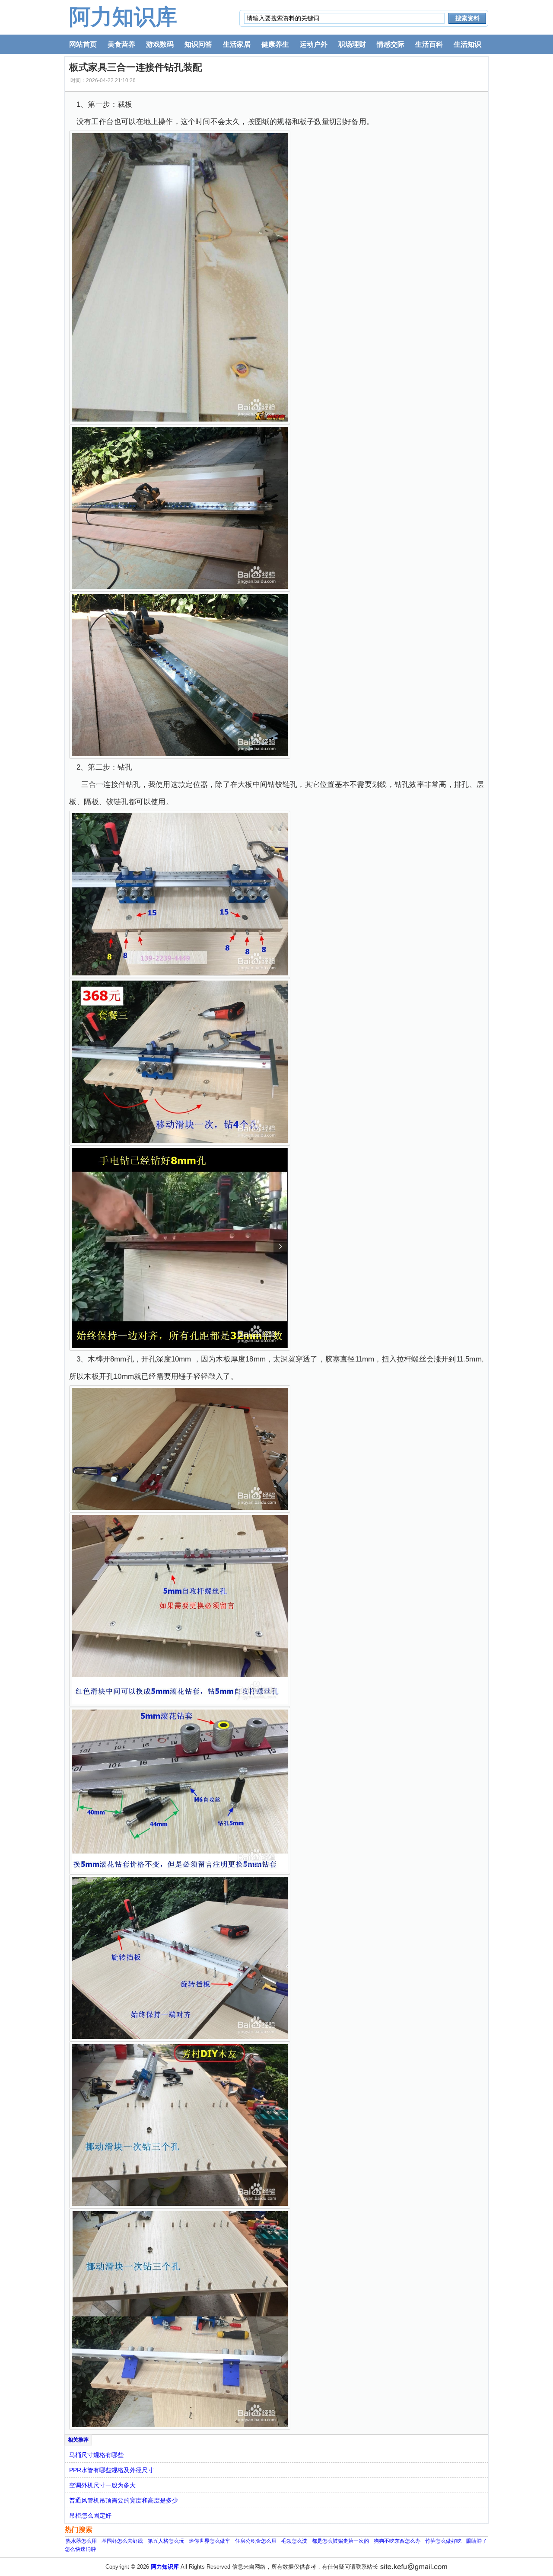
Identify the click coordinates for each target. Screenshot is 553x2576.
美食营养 (121, 44)
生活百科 (429, 44)
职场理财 (352, 44)
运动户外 (314, 44)
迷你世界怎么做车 (210, 2541)
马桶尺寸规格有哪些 (96, 2455)
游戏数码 (160, 44)
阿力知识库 (123, 17)
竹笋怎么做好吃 (443, 2541)
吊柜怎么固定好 (90, 2515)
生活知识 (467, 44)
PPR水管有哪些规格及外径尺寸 (111, 2470)
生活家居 (237, 44)
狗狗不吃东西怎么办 (397, 2541)
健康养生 (275, 44)
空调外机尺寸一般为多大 (102, 2485)
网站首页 (83, 44)
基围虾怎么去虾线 (122, 2541)
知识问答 (198, 44)
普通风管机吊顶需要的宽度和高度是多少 (124, 2500)
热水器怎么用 (81, 2541)
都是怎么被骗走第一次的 (340, 2541)
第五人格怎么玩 (166, 2541)
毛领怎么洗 (294, 2541)
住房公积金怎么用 (256, 2541)
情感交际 (391, 44)
